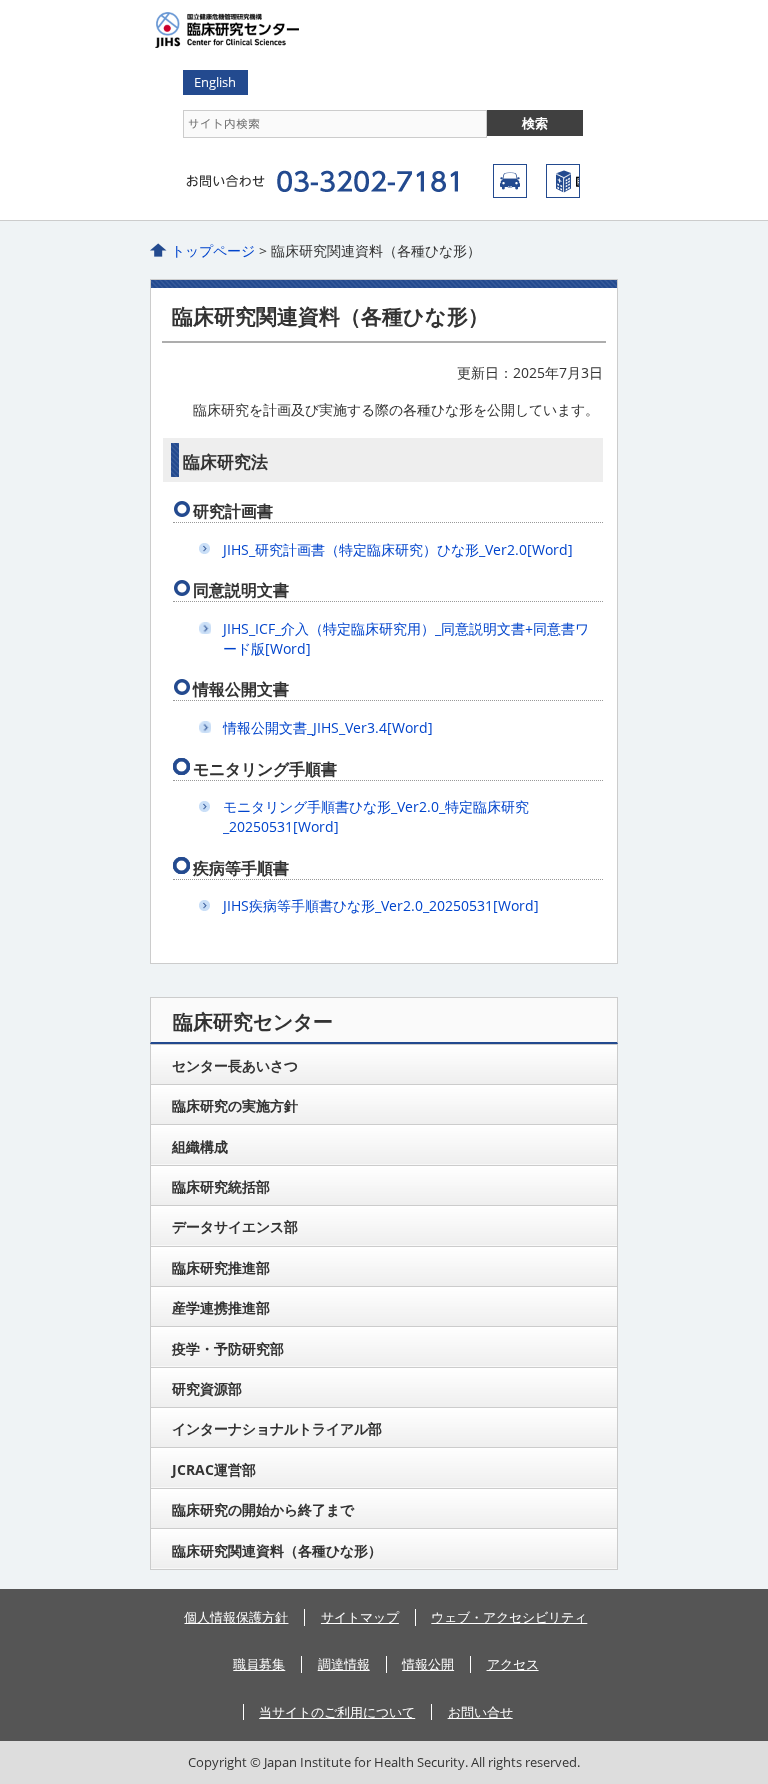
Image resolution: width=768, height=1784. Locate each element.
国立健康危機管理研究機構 (563, 181)
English (215, 82)
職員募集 (259, 1664)
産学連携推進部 (221, 1307)
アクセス (510, 181)
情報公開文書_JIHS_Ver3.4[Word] (328, 727)
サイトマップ (360, 1617)
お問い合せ (480, 1712)
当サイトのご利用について (337, 1712)
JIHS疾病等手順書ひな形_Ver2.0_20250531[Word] (381, 905)
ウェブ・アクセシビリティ (509, 1617)
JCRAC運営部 (214, 1469)
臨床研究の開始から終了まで (263, 1509)
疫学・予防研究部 (228, 1348)
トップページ (213, 250)
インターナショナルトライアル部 (277, 1428)
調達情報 (344, 1664)
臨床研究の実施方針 (235, 1105)
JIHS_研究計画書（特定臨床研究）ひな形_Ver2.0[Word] (398, 549)
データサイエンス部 (235, 1226)
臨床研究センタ (280, 30)
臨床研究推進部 (221, 1267)
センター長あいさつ (235, 1065)
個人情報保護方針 (236, 1617)
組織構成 (200, 1146)
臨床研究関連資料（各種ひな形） (277, 1550)
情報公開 (428, 1664)
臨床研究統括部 (221, 1186)
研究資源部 (207, 1388)
